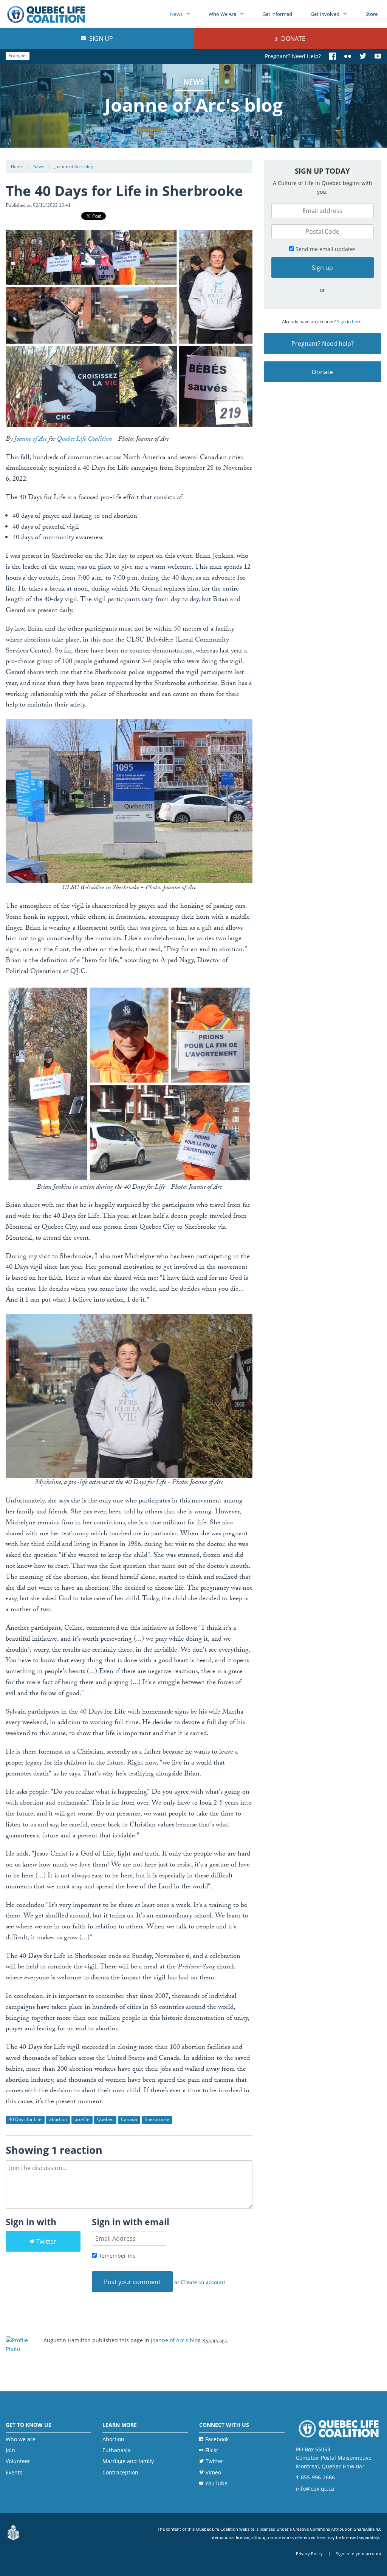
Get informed (277, 14)
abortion (58, 2119)
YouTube (216, 2483)
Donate (293, 39)
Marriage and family (128, 2461)
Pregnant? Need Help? (293, 56)
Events (14, 2472)
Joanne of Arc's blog (74, 166)
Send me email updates (325, 249)
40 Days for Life (25, 2119)
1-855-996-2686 (315, 2477)
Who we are (21, 2439)
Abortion (113, 2439)
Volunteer (18, 2461)
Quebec (105, 2119)
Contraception (120, 2472)
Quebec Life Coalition (84, 440)
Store (372, 14)
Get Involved (325, 14)
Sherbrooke (157, 2119)
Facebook (217, 2439)
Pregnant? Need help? (323, 344)
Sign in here (349, 322)
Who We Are (222, 14)
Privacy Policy (309, 2554)
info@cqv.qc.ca (315, 2489)
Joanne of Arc (30, 440)
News (176, 14)
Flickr (212, 2450)
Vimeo (213, 2472)
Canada (129, 2119)
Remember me (116, 2256)
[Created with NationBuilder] (13, 2533)
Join (10, 2450)
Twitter (46, 2241)
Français (18, 55)
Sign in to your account (359, 2554)
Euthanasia (117, 2450)
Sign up (100, 39)
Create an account (203, 2283)
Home (17, 166)
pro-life (82, 2119)
